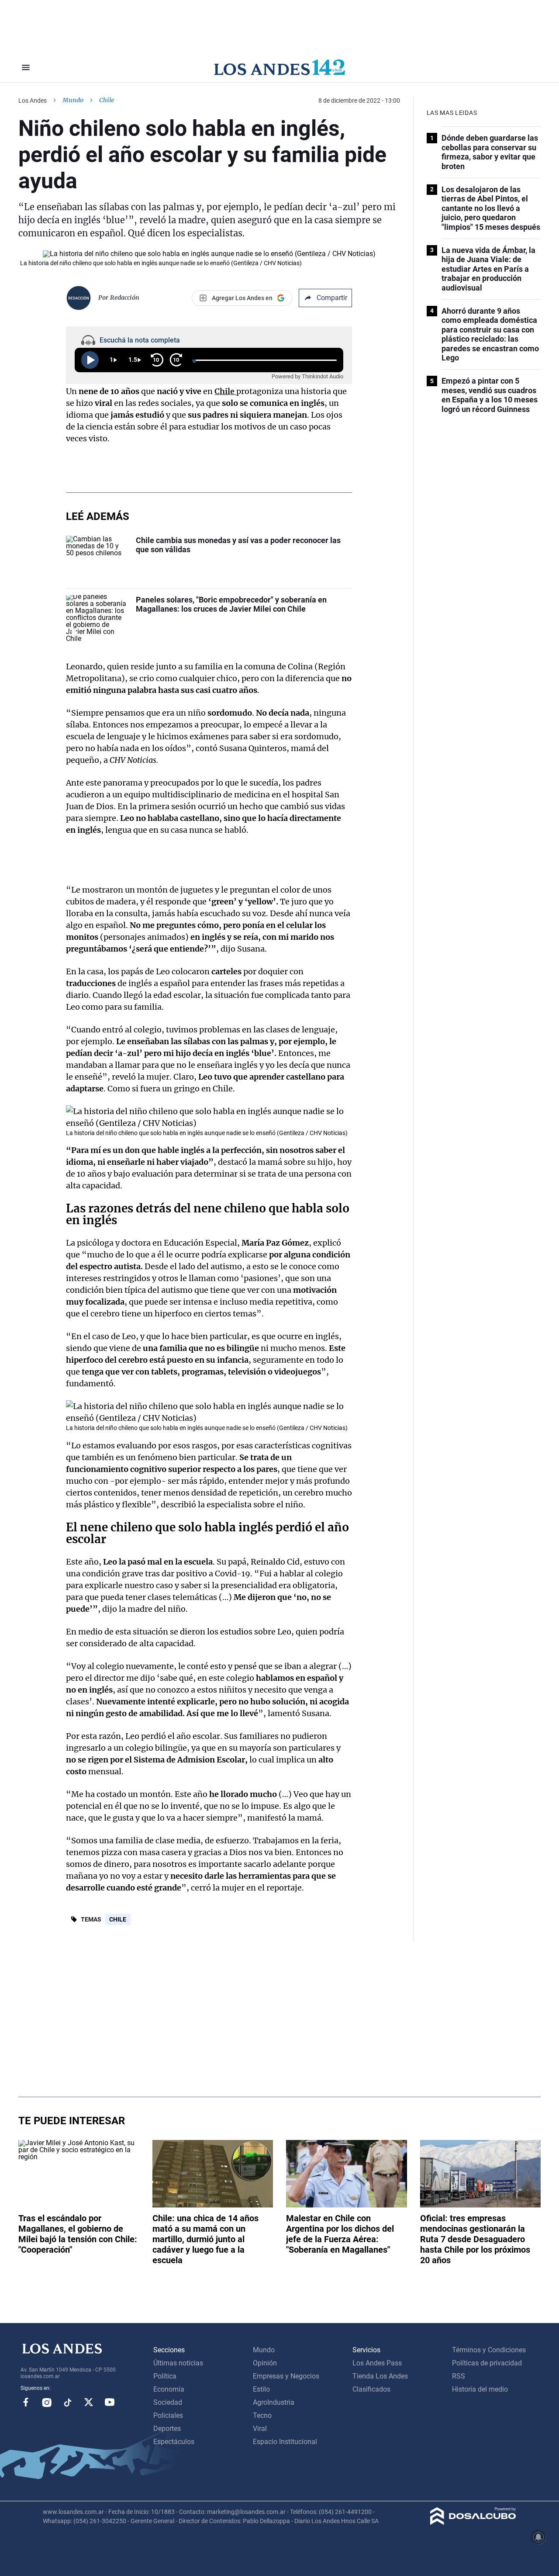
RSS (459, 2376)
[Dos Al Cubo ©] (473, 2522)
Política (165, 2376)
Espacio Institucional (285, 2442)
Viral (260, 2429)
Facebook (26, 2402)
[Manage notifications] (538, 2537)
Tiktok (68, 2402)
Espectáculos (174, 2442)
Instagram (47, 2402)
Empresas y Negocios (286, 2376)
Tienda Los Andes (380, 2376)
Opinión (265, 2363)
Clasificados (371, 2389)
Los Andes (33, 100)
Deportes (167, 2429)
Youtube (110, 2402)
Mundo (73, 100)
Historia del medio (480, 2389)
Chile (118, 1919)
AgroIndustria (274, 2402)
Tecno (262, 2415)
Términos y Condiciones (489, 2350)
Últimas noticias (178, 2363)
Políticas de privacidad (487, 2363)
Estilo (261, 2389)
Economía (169, 2389)
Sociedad (168, 2402)
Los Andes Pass (377, 2363)
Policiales (168, 2415)
